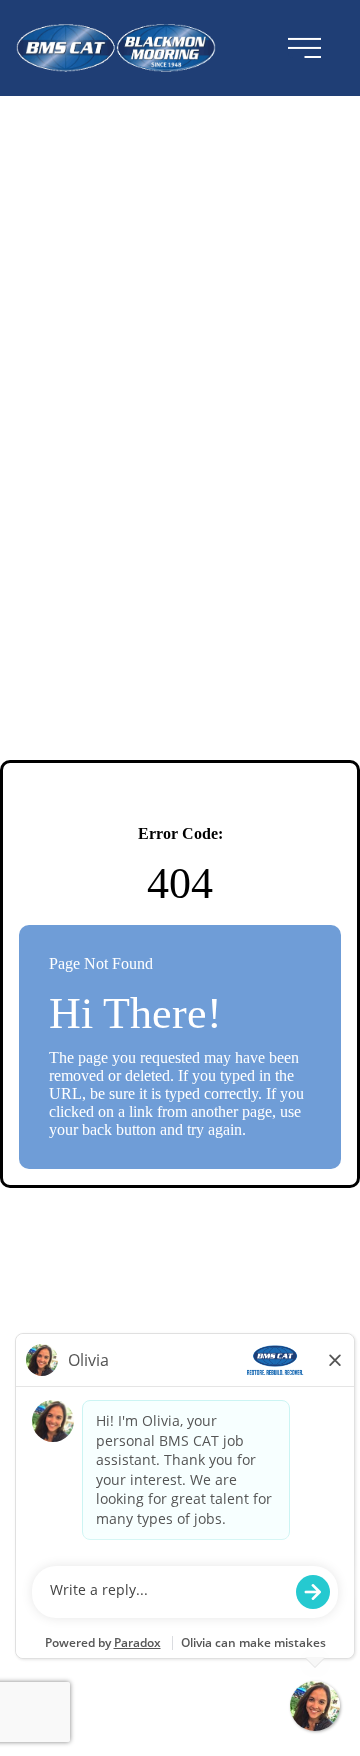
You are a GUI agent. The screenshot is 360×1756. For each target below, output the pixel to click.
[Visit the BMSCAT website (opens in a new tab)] (123, 48)
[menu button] (304, 48)
